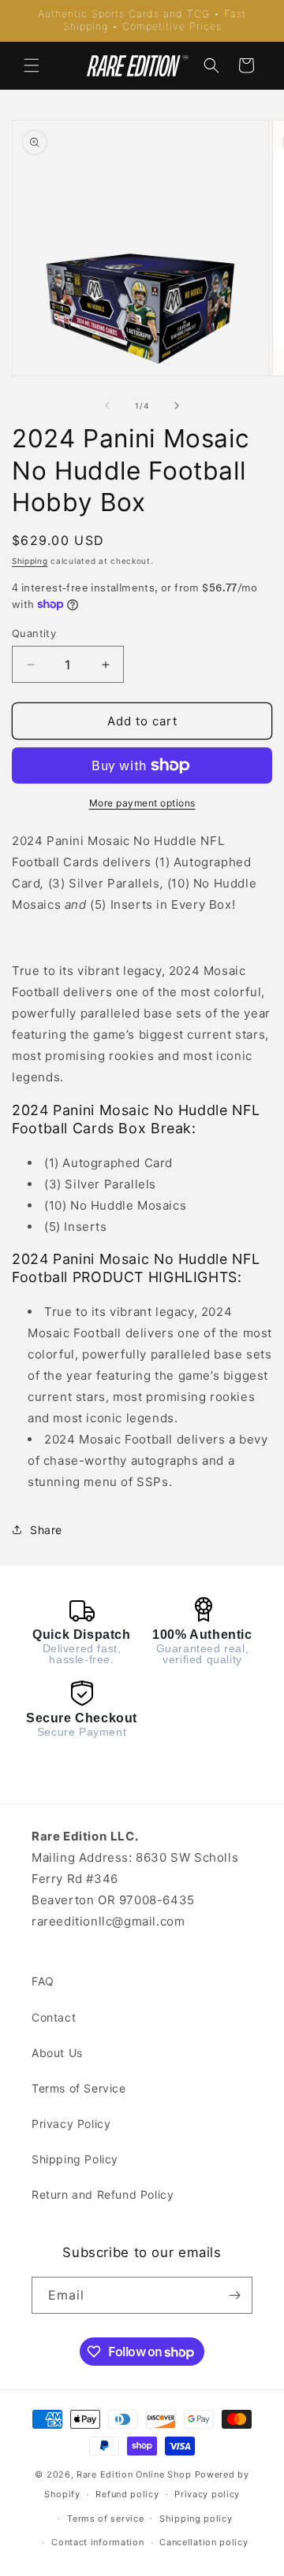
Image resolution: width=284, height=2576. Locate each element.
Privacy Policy (71, 2124)
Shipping (30, 561)
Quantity (34, 633)
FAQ (43, 1981)
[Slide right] (177, 406)
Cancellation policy (204, 2542)
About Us (57, 2053)
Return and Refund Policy (103, 2194)
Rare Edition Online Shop (134, 2474)
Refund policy (127, 2494)
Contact (54, 2017)
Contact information (97, 2542)
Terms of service (105, 2519)
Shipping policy (196, 2519)
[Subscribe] (234, 2295)
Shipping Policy (75, 2159)
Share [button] (46, 1530)
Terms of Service (79, 2088)
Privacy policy (207, 2494)
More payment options (142, 803)
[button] (32, 65)
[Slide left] (107, 406)
